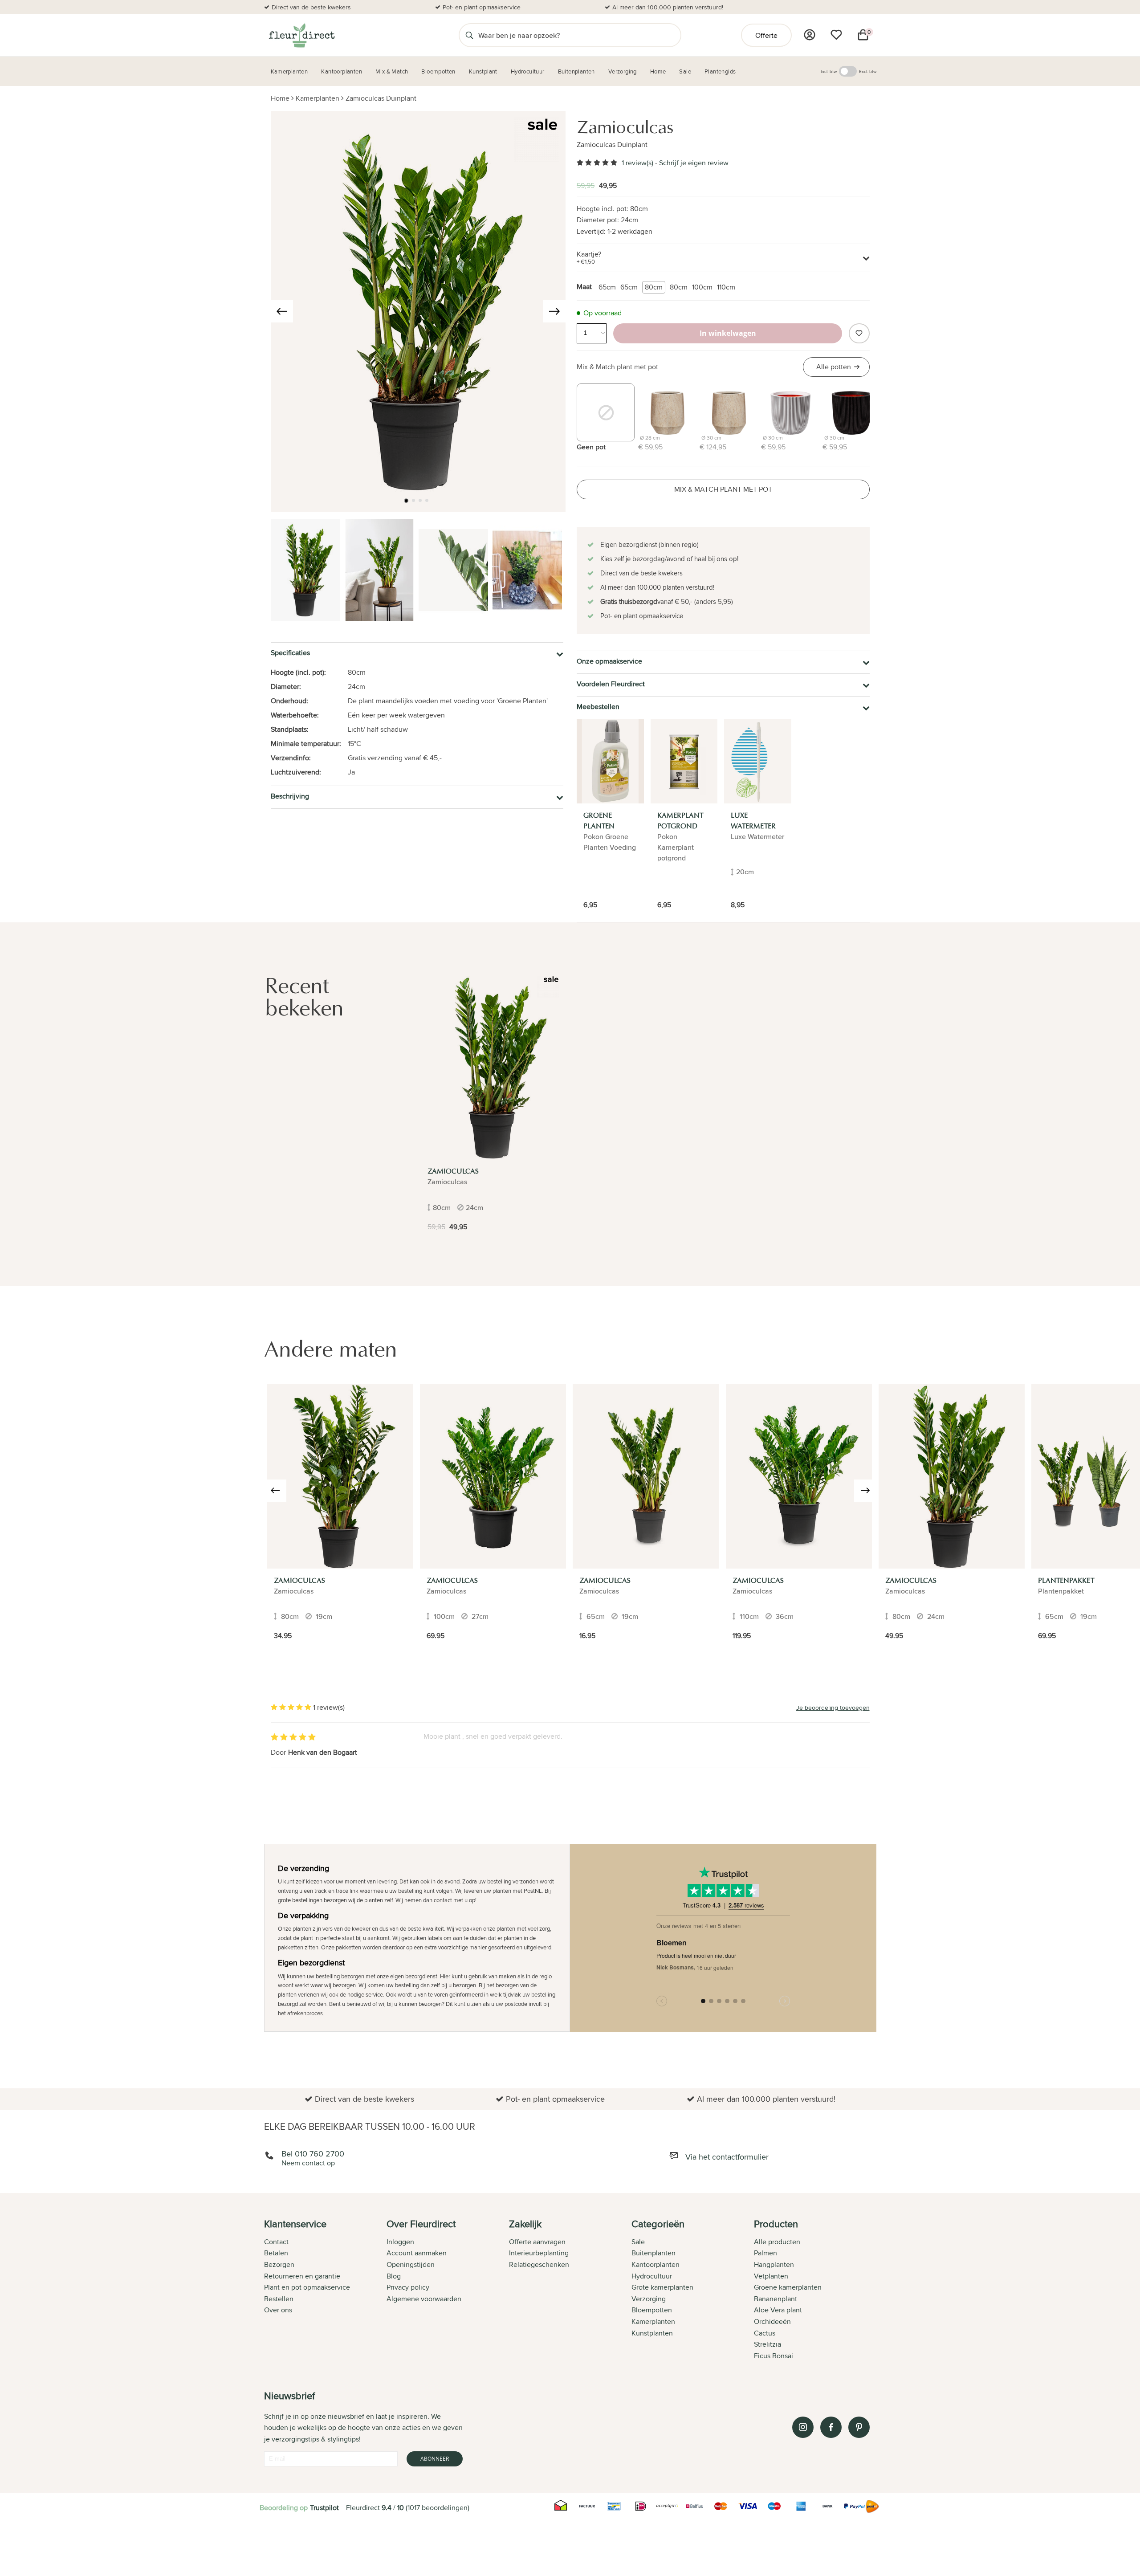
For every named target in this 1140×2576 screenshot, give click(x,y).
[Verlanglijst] (836, 35)
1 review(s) (637, 163)
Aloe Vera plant (778, 2310)
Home (280, 98)
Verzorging (649, 2299)
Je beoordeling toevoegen (833, 1708)
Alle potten (834, 367)
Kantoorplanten (655, 2264)
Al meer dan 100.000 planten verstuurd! (668, 7)
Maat (584, 287)
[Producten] (810, 35)
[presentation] (282, 311)
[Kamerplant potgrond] (684, 761)
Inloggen (400, 2242)
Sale (638, 2242)
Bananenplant (776, 2299)
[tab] (325, 2291)
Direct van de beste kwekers (311, 7)
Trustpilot (324, 2508)
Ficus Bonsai (774, 2356)
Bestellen (279, 2299)
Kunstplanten (652, 2333)
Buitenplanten (653, 2253)
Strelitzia (767, 2344)
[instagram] (803, 2427)
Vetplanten (771, 2276)
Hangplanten (774, 2264)
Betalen (276, 2253)
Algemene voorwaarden (424, 2299)
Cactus (765, 2333)
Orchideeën (772, 2321)
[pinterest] (859, 2427)
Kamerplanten (318, 98)
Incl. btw (829, 71)
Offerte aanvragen (537, 2242)
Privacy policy (408, 2287)
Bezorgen (279, 2264)
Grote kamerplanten (662, 2287)
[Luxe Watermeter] (758, 761)
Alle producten (777, 2242)
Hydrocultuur (652, 2276)
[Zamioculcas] (493, 1068)
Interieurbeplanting (539, 2253)
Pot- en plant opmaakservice (482, 7)
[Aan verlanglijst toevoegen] (859, 333)
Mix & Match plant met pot (617, 367)
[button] (406, 501)
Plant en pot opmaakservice (307, 2287)
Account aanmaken (417, 2253)
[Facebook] (831, 2427)
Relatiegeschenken (539, 2264)
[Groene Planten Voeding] (610, 761)
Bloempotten (652, 2310)
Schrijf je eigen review (694, 163)
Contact (276, 2242)
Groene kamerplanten (788, 2287)
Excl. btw (868, 71)
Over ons (278, 2310)
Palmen (765, 2253)
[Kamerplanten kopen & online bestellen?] (301, 35)
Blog (394, 2276)
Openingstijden (411, 2264)
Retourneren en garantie (302, 2276)
